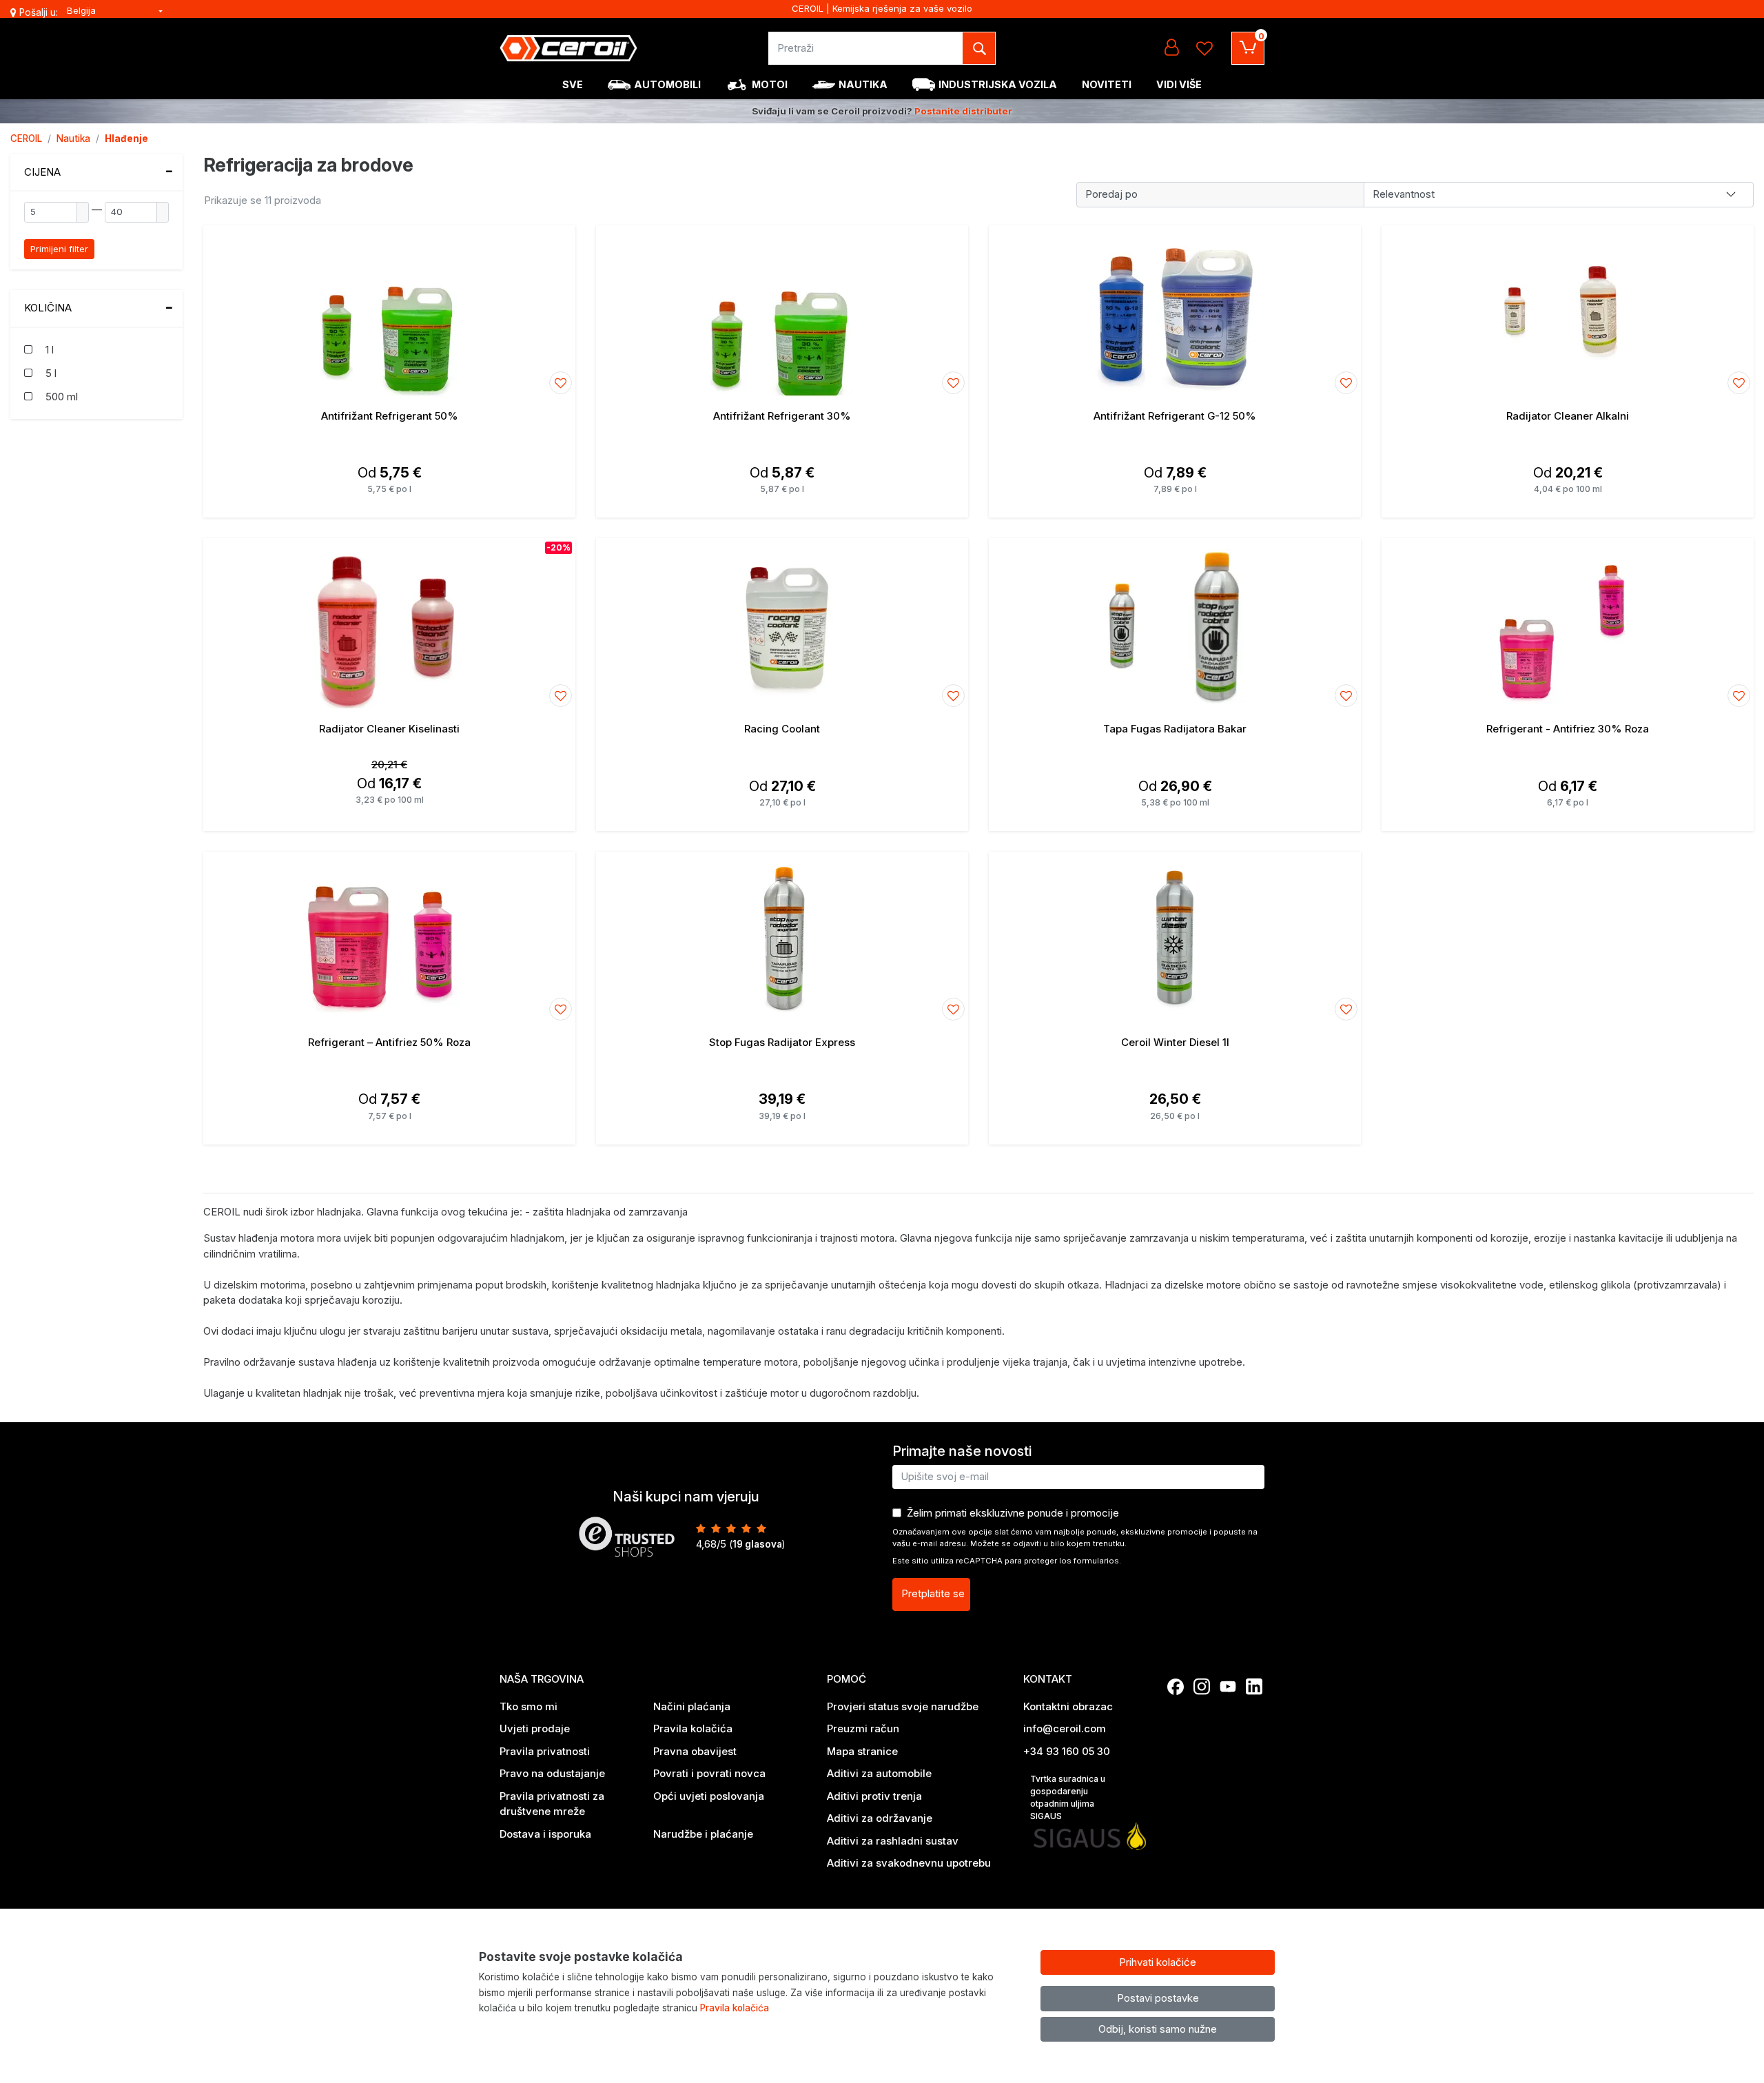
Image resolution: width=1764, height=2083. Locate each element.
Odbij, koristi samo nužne (1158, 2029)
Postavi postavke (1158, 1998)
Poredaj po (1111, 194)
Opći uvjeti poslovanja (709, 1796)
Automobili (667, 84)
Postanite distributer (963, 111)
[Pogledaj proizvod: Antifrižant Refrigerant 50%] (389, 311)
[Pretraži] (979, 48)
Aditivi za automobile (879, 1773)
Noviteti (1107, 84)
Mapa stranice (862, 1751)
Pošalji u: (39, 12)
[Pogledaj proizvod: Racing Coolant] (782, 624)
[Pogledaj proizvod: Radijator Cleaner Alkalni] (1568, 311)
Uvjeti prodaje (535, 1728)
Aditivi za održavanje (880, 1818)
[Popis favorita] (1204, 48)
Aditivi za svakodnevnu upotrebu (909, 1863)
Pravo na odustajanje (552, 1773)
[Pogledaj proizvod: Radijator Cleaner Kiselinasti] (389, 624)
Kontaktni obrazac (1068, 1706)
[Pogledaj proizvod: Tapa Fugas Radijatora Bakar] (1175, 624)
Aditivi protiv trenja (874, 1796)
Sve (573, 84)
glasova (757, 1544)
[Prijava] (1171, 48)
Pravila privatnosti (545, 1751)
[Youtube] (1228, 1687)
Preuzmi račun (863, 1728)
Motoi (770, 84)
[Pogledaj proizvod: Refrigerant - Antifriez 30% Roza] (1568, 624)
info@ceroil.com (1065, 1728)
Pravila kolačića (693, 1728)
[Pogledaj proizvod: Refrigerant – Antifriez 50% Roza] (389, 938)
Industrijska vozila (998, 84)
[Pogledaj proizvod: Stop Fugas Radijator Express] (782, 938)
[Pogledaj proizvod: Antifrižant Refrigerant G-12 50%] (1175, 311)
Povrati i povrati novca (709, 1773)
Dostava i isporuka (545, 1834)
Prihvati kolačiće (1158, 1962)
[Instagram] (1202, 1687)
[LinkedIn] (1254, 1687)
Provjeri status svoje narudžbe (903, 1706)
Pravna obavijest (695, 1751)
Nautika (863, 84)
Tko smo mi (529, 1706)
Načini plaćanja (692, 1706)
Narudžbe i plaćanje (703, 1834)
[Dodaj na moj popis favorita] (561, 383)
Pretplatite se (933, 1593)
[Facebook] (1176, 1687)
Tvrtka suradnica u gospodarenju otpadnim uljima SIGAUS (1068, 1797)
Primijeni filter (59, 249)
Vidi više (1179, 84)
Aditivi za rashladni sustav (893, 1841)
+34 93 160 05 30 (1067, 1751)
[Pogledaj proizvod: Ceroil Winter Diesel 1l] (1175, 938)
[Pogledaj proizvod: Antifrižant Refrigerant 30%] (782, 311)
